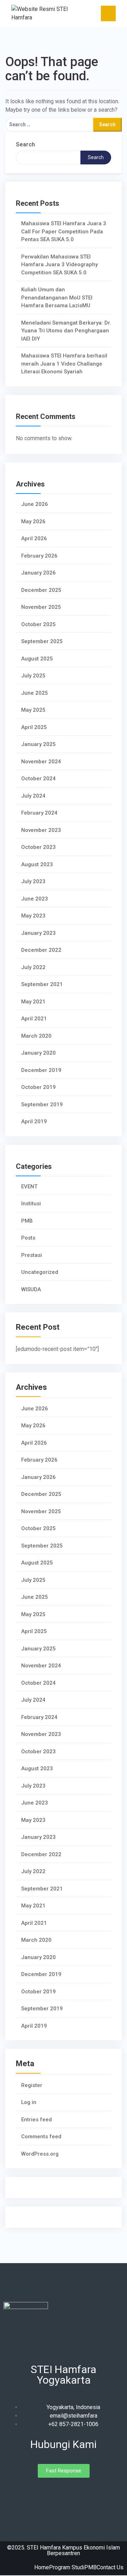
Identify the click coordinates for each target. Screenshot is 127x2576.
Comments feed (41, 2137)
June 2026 (35, 504)
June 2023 (35, 899)
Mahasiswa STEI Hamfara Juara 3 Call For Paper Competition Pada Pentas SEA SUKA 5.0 (64, 231)
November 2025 (41, 607)
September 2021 (42, 984)
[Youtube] (76, 2494)
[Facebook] (51, 2494)
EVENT (29, 1187)
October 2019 (38, 1087)
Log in (29, 2102)
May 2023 (33, 916)
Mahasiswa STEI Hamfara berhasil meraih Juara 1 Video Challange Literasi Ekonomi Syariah (64, 364)
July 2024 (33, 796)
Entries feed (37, 2120)
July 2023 (33, 881)
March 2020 (36, 1036)
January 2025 (38, 744)
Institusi (31, 1204)
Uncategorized (40, 1272)
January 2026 (38, 573)
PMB (27, 1221)
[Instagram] (64, 2494)
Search (25, 144)
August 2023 (37, 864)
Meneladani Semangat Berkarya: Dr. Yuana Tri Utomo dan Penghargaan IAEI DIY (66, 331)
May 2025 (33, 710)
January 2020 (38, 1053)
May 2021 (33, 1002)
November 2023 (41, 830)
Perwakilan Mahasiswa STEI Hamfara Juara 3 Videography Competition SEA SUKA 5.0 (59, 265)
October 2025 (38, 624)
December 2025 (41, 590)
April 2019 (34, 1121)
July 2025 (33, 676)
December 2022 (41, 950)
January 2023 (38, 933)
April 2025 (34, 727)
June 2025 (35, 693)
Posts (28, 1238)
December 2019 (41, 1070)
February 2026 (39, 556)
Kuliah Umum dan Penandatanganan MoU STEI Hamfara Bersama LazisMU (57, 298)
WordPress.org (40, 2154)
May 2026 (33, 521)
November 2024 (41, 762)
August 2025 (37, 659)
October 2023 (38, 847)
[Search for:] (49, 125)
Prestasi (32, 1255)
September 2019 (42, 1105)
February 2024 (39, 813)
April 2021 (34, 1019)
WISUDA (31, 1289)
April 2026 (34, 538)
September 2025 (42, 641)
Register (32, 2085)
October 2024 (38, 779)
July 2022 (33, 967)
